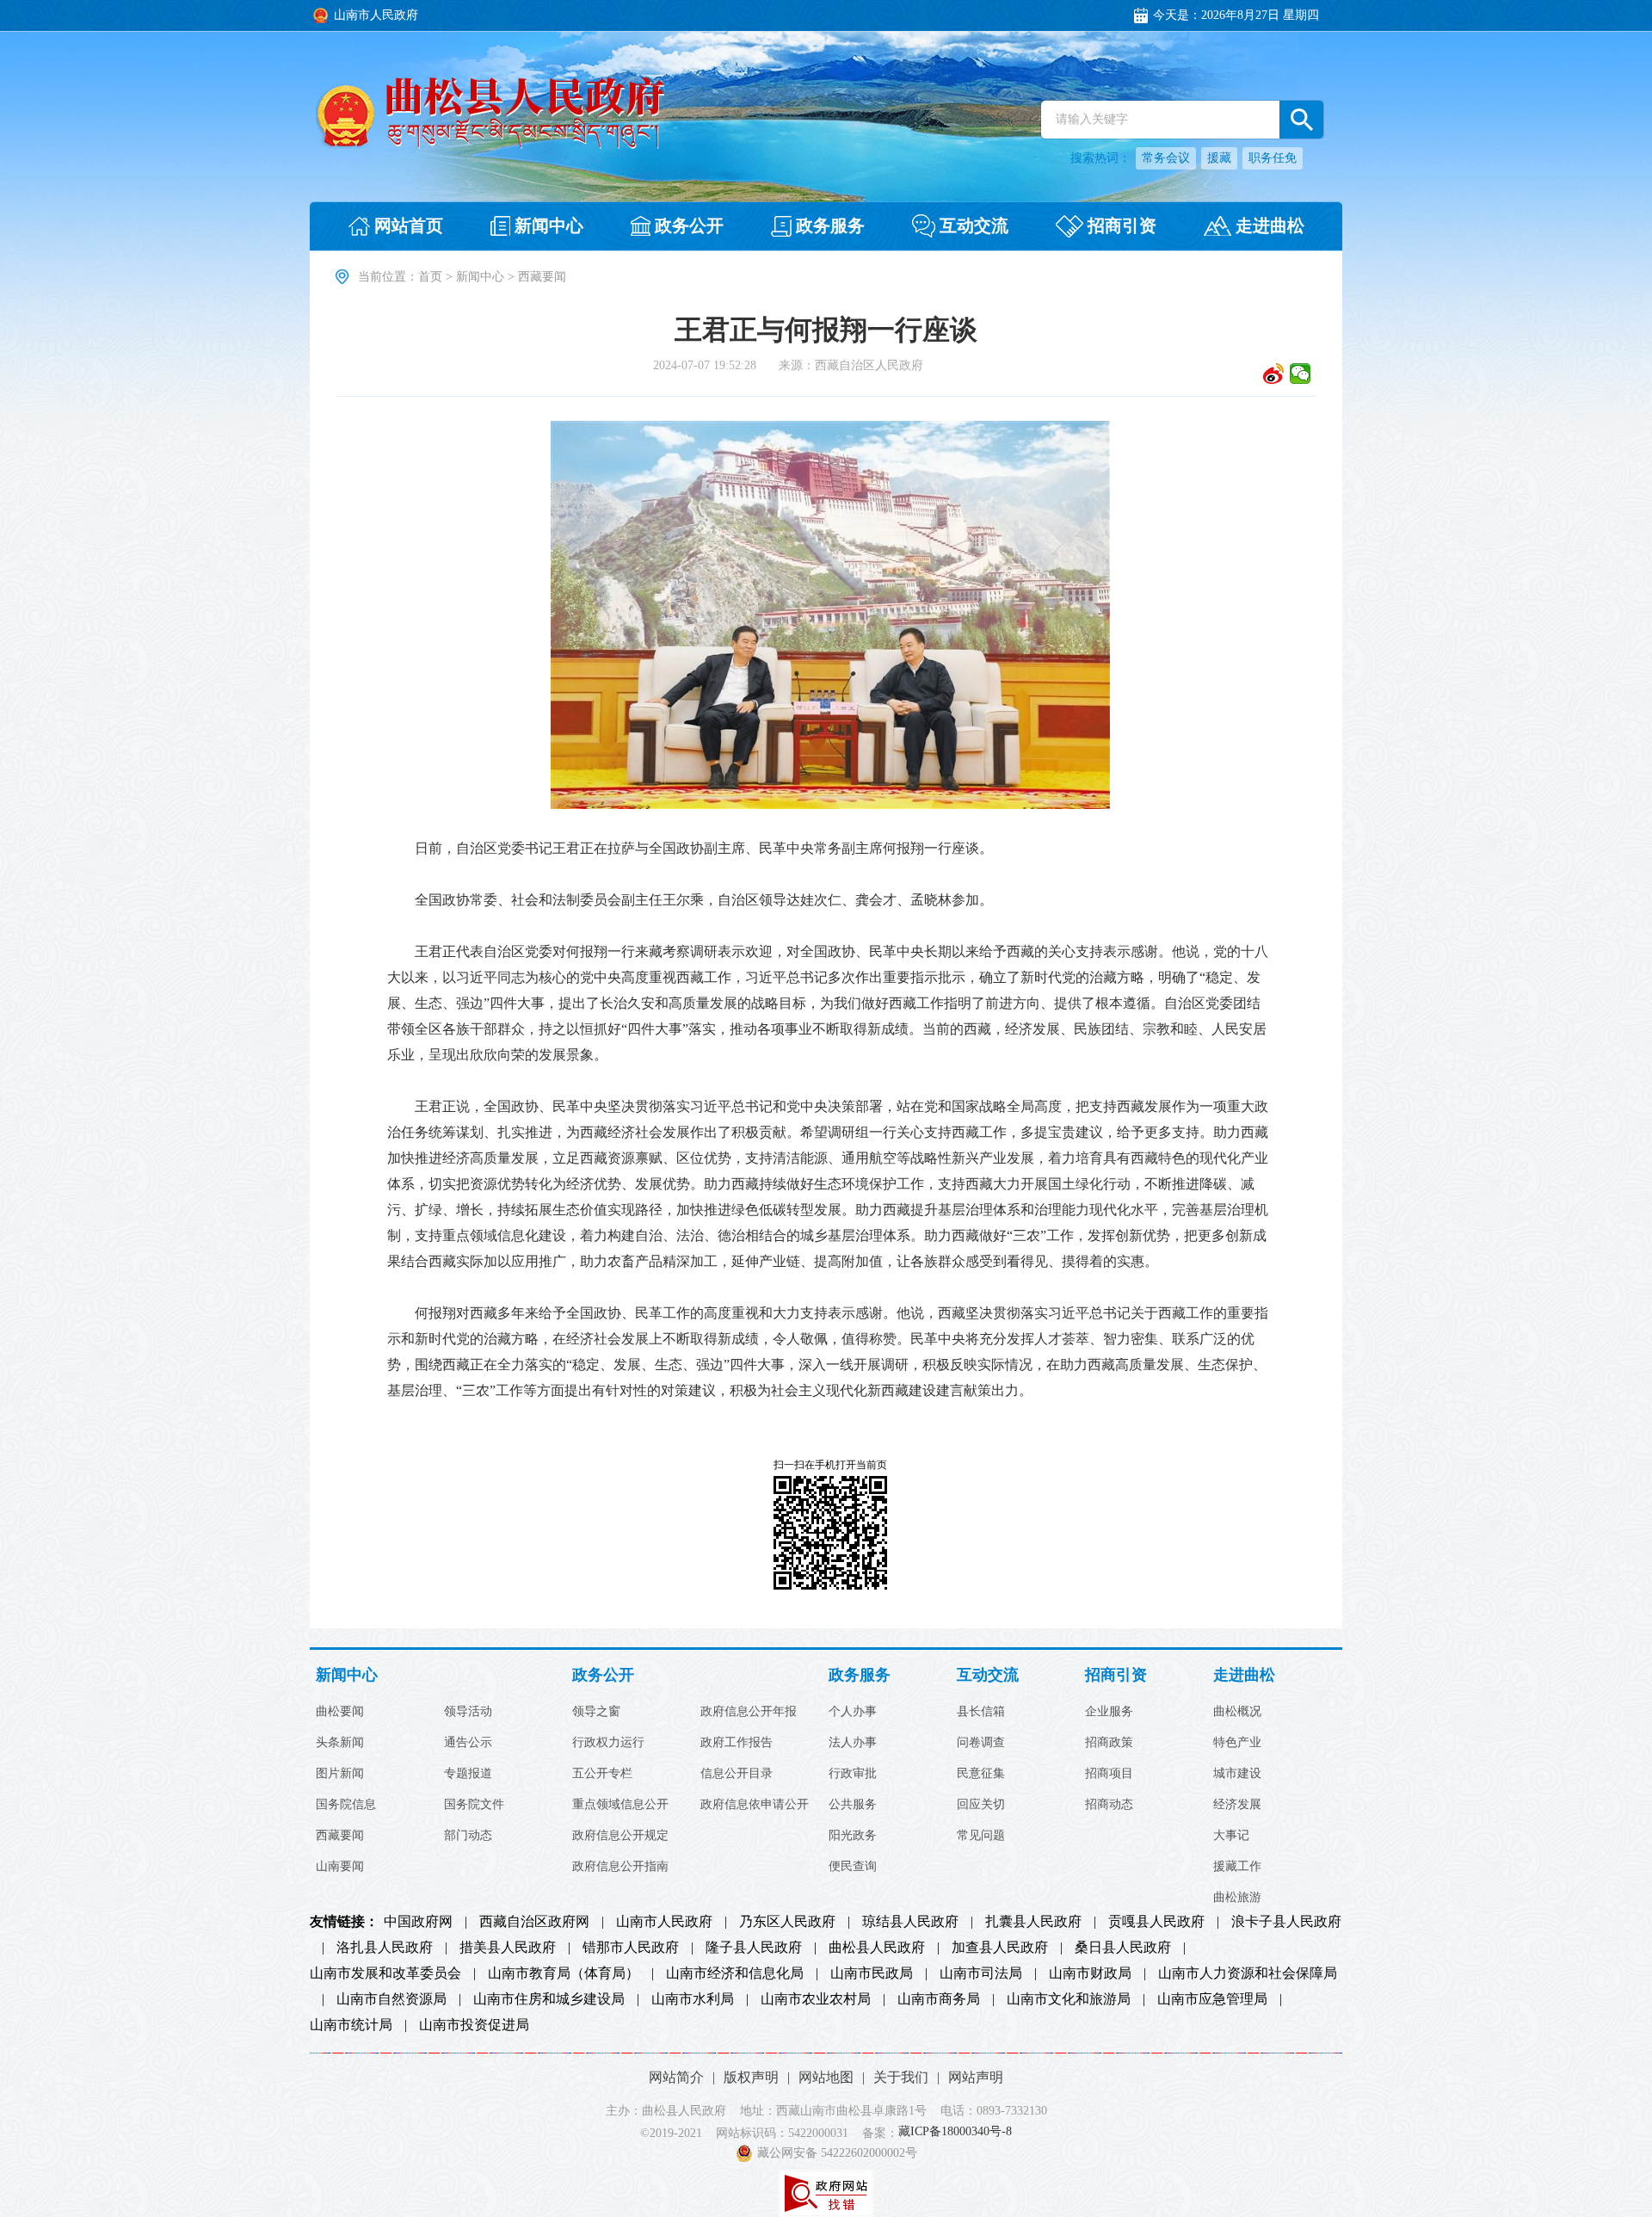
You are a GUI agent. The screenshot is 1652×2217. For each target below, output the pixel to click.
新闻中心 (480, 277)
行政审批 (853, 1774)
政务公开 (603, 1675)
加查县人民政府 (1000, 1948)
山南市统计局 (351, 2025)
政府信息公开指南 (620, 1867)
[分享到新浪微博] (1274, 374)
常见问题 (981, 1836)
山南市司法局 (981, 1973)
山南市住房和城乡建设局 (549, 1999)
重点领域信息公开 (620, 1805)
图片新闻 (340, 1774)
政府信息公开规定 (620, 1836)
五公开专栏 (602, 1774)
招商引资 (1116, 1675)
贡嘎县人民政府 (1156, 1922)
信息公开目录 (737, 1774)
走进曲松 (1244, 1675)
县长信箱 (981, 1712)
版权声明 (751, 2077)
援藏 (1219, 158)
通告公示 (468, 1743)
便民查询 (853, 1867)
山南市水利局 (693, 1999)
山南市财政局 (1090, 1973)
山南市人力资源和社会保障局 (1248, 1973)
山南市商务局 (939, 1999)
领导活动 (468, 1712)
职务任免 (1273, 158)
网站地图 (826, 2077)
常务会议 (1166, 158)
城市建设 (1237, 1774)
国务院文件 (474, 1805)
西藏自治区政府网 (534, 1922)
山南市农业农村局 (816, 1999)
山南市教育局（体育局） (564, 1973)
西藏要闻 (340, 1836)
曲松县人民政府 (877, 1948)
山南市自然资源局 (391, 1999)
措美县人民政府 (508, 1948)
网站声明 (976, 2077)
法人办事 (853, 1743)
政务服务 (860, 1675)
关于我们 (901, 2077)
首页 (430, 277)
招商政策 (1109, 1743)
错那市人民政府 (631, 1948)
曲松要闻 (340, 1712)
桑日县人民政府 (1123, 1948)
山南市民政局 (872, 1973)
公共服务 (853, 1805)
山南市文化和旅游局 (1069, 1999)
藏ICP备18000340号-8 (955, 2132)
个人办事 (853, 1712)
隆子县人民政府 (754, 1948)
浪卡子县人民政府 (1286, 1922)
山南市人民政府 (664, 1922)
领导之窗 (596, 1712)
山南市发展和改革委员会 (385, 1973)
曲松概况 (1237, 1712)
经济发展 (1237, 1805)
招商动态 (1109, 1805)
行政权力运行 (608, 1743)
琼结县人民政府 (910, 1922)
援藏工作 (1237, 1867)
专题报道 (468, 1774)
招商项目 (1109, 1774)
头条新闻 (340, 1743)
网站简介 (676, 2077)
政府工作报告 (737, 1743)
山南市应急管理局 (1212, 1999)
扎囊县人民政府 (1033, 1922)
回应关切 (981, 1805)
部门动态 (468, 1836)
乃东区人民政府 (787, 1922)
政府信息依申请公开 (755, 1805)
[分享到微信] (1301, 374)
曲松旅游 (1237, 1898)
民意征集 (981, 1774)
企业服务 (1109, 1712)
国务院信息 (346, 1805)
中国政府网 (418, 1922)
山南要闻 (340, 1867)
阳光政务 (853, 1836)
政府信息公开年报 (749, 1712)
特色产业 (1237, 1743)
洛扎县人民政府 (385, 1948)
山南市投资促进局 (474, 2025)
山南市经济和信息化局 (735, 1973)
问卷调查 (981, 1743)
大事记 (1231, 1836)
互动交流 (988, 1675)
